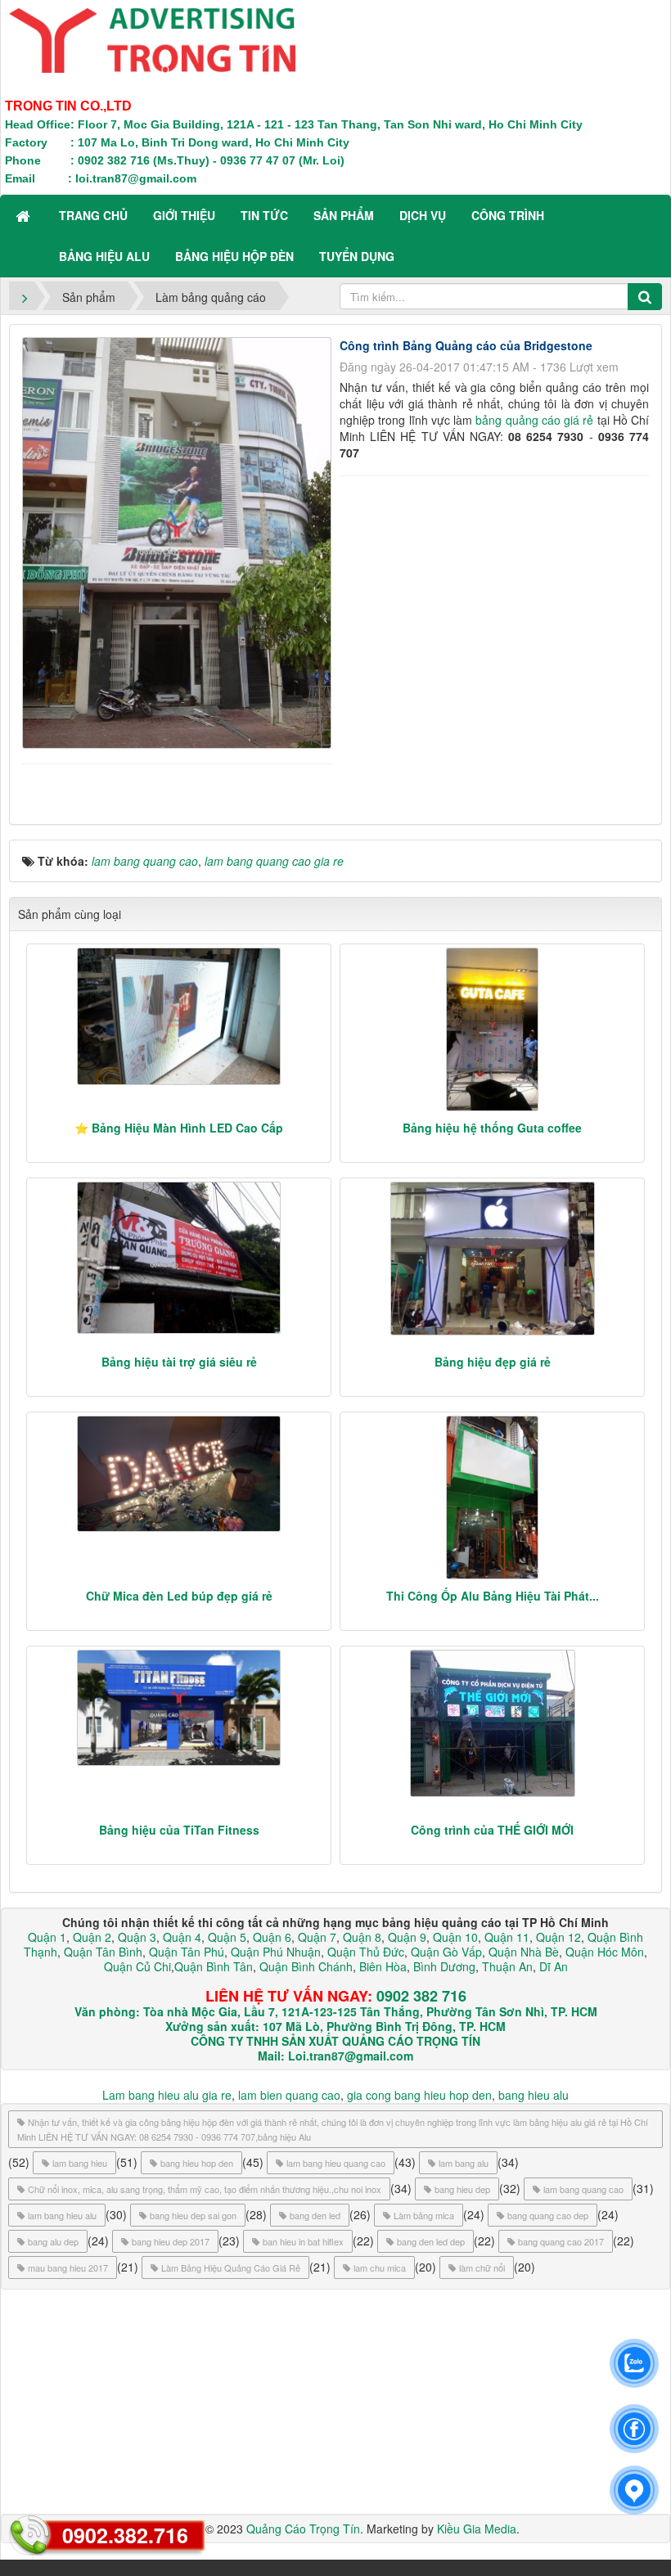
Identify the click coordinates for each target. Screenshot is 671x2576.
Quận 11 (507, 1937)
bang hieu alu (534, 2095)
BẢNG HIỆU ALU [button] (104, 256)
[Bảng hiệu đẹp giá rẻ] (492, 1259)
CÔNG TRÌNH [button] (508, 215)
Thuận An (507, 1966)
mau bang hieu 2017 (68, 2268)
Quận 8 (362, 1937)
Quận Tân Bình (103, 1952)
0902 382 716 (421, 1996)
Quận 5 (227, 1937)
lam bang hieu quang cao (336, 2163)
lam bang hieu (80, 2163)
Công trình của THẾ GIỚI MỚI (492, 1830)
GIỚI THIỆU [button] (184, 215)
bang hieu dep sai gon (193, 2215)
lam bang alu (464, 2163)
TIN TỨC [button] (264, 215)
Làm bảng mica (424, 2215)
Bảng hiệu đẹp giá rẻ (493, 1362)
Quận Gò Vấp (446, 1952)
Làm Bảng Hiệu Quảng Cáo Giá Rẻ (231, 2268)
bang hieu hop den (197, 2163)
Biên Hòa (381, 1966)
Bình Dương (444, 1966)
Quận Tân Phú (187, 1952)
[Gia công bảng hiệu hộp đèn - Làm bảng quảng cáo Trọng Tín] (152, 38)
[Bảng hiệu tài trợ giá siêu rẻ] (179, 1258)
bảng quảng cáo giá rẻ (534, 420)
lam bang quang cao (583, 2189)
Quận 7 (317, 1937)
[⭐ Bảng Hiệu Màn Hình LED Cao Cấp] (179, 1016)
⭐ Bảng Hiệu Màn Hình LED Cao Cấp (179, 1128)
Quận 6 (270, 1937)
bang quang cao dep (548, 2215)
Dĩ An (554, 1966)
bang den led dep (431, 2241)
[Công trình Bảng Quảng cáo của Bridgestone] (179, 541)
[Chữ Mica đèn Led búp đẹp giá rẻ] (179, 1474)
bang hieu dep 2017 (171, 2241)
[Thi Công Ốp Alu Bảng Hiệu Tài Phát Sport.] (492, 1497)
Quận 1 (47, 1937)
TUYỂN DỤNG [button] (357, 256)
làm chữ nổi (482, 2268)
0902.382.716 (125, 2535)
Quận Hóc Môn (605, 1952)
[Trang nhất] (25, 215)
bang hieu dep (462, 2189)
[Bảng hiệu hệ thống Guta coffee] (492, 1029)
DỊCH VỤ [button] (423, 215)
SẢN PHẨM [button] (344, 215)
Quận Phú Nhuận (276, 1952)
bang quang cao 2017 (561, 2241)
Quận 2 (92, 1937)
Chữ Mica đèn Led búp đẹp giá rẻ (179, 1596)
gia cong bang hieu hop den (419, 2095)
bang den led (315, 2215)
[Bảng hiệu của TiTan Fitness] (179, 1708)
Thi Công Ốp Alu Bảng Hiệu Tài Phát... (493, 1596)
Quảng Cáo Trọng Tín (303, 2529)
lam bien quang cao (289, 2095)
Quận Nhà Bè (524, 1952)
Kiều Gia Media (477, 2529)
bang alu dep (53, 2241)
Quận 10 (455, 1937)
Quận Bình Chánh (306, 1966)
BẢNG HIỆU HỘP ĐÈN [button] (234, 256)
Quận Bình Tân (214, 1966)
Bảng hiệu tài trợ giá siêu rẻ (179, 1362)
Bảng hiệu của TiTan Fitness (179, 1830)
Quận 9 (407, 1937)
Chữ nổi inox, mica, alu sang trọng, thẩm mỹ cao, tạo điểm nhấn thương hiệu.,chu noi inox (205, 2189)
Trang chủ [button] (93, 215)
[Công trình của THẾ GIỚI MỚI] (492, 1723)
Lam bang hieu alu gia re (167, 2095)
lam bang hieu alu (62, 2215)
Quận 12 (557, 1937)
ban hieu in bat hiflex (303, 2241)
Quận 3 (137, 1937)
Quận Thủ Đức (364, 1952)
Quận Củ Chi (137, 1966)
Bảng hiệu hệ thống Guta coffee (492, 1128)
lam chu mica (380, 2268)
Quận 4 (182, 1937)
